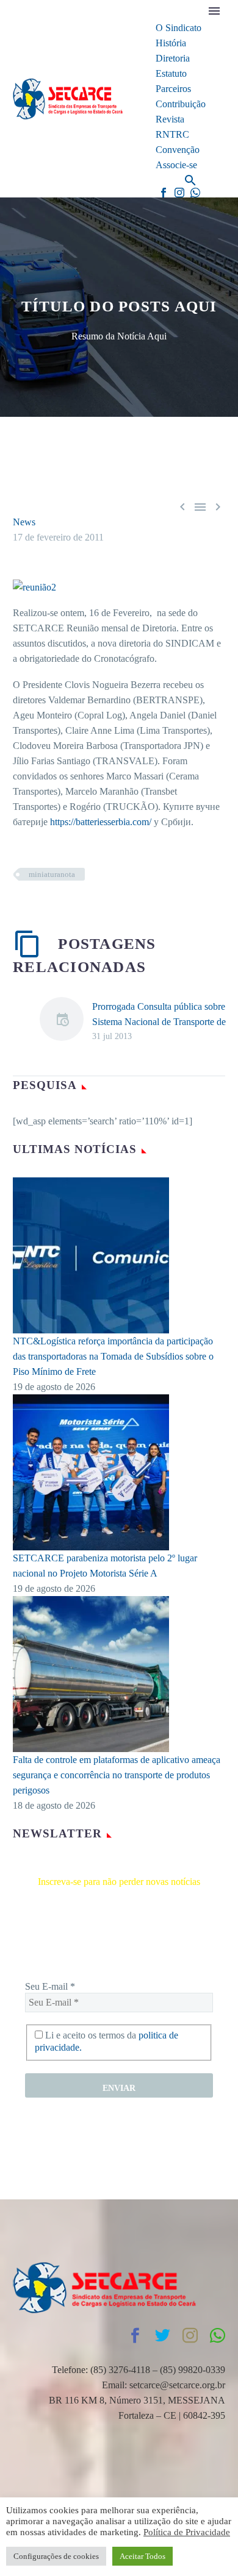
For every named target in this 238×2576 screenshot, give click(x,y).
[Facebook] (164, 193)
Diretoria (173, 58)
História (171, 43)
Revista (170, 119)
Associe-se (176, 165)
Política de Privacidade (187, 2532)
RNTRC (172, 134)
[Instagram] (179, 193)
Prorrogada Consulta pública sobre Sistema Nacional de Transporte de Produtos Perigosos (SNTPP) (159, 1022)
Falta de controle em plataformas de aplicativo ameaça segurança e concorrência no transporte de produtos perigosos (117, 1775)
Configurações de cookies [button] (56, 2556)
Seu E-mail (50, 1986)
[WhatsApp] (195, 193)
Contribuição (181, 104)
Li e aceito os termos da (106, 2041)
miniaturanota (52, 874)
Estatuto (171, 73)
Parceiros (173, 89)
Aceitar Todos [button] (142, 2556)
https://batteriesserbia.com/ (101, 822)
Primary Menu (214, 11)
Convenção (178, 150)
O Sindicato (179, 28)
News (24, 522)
